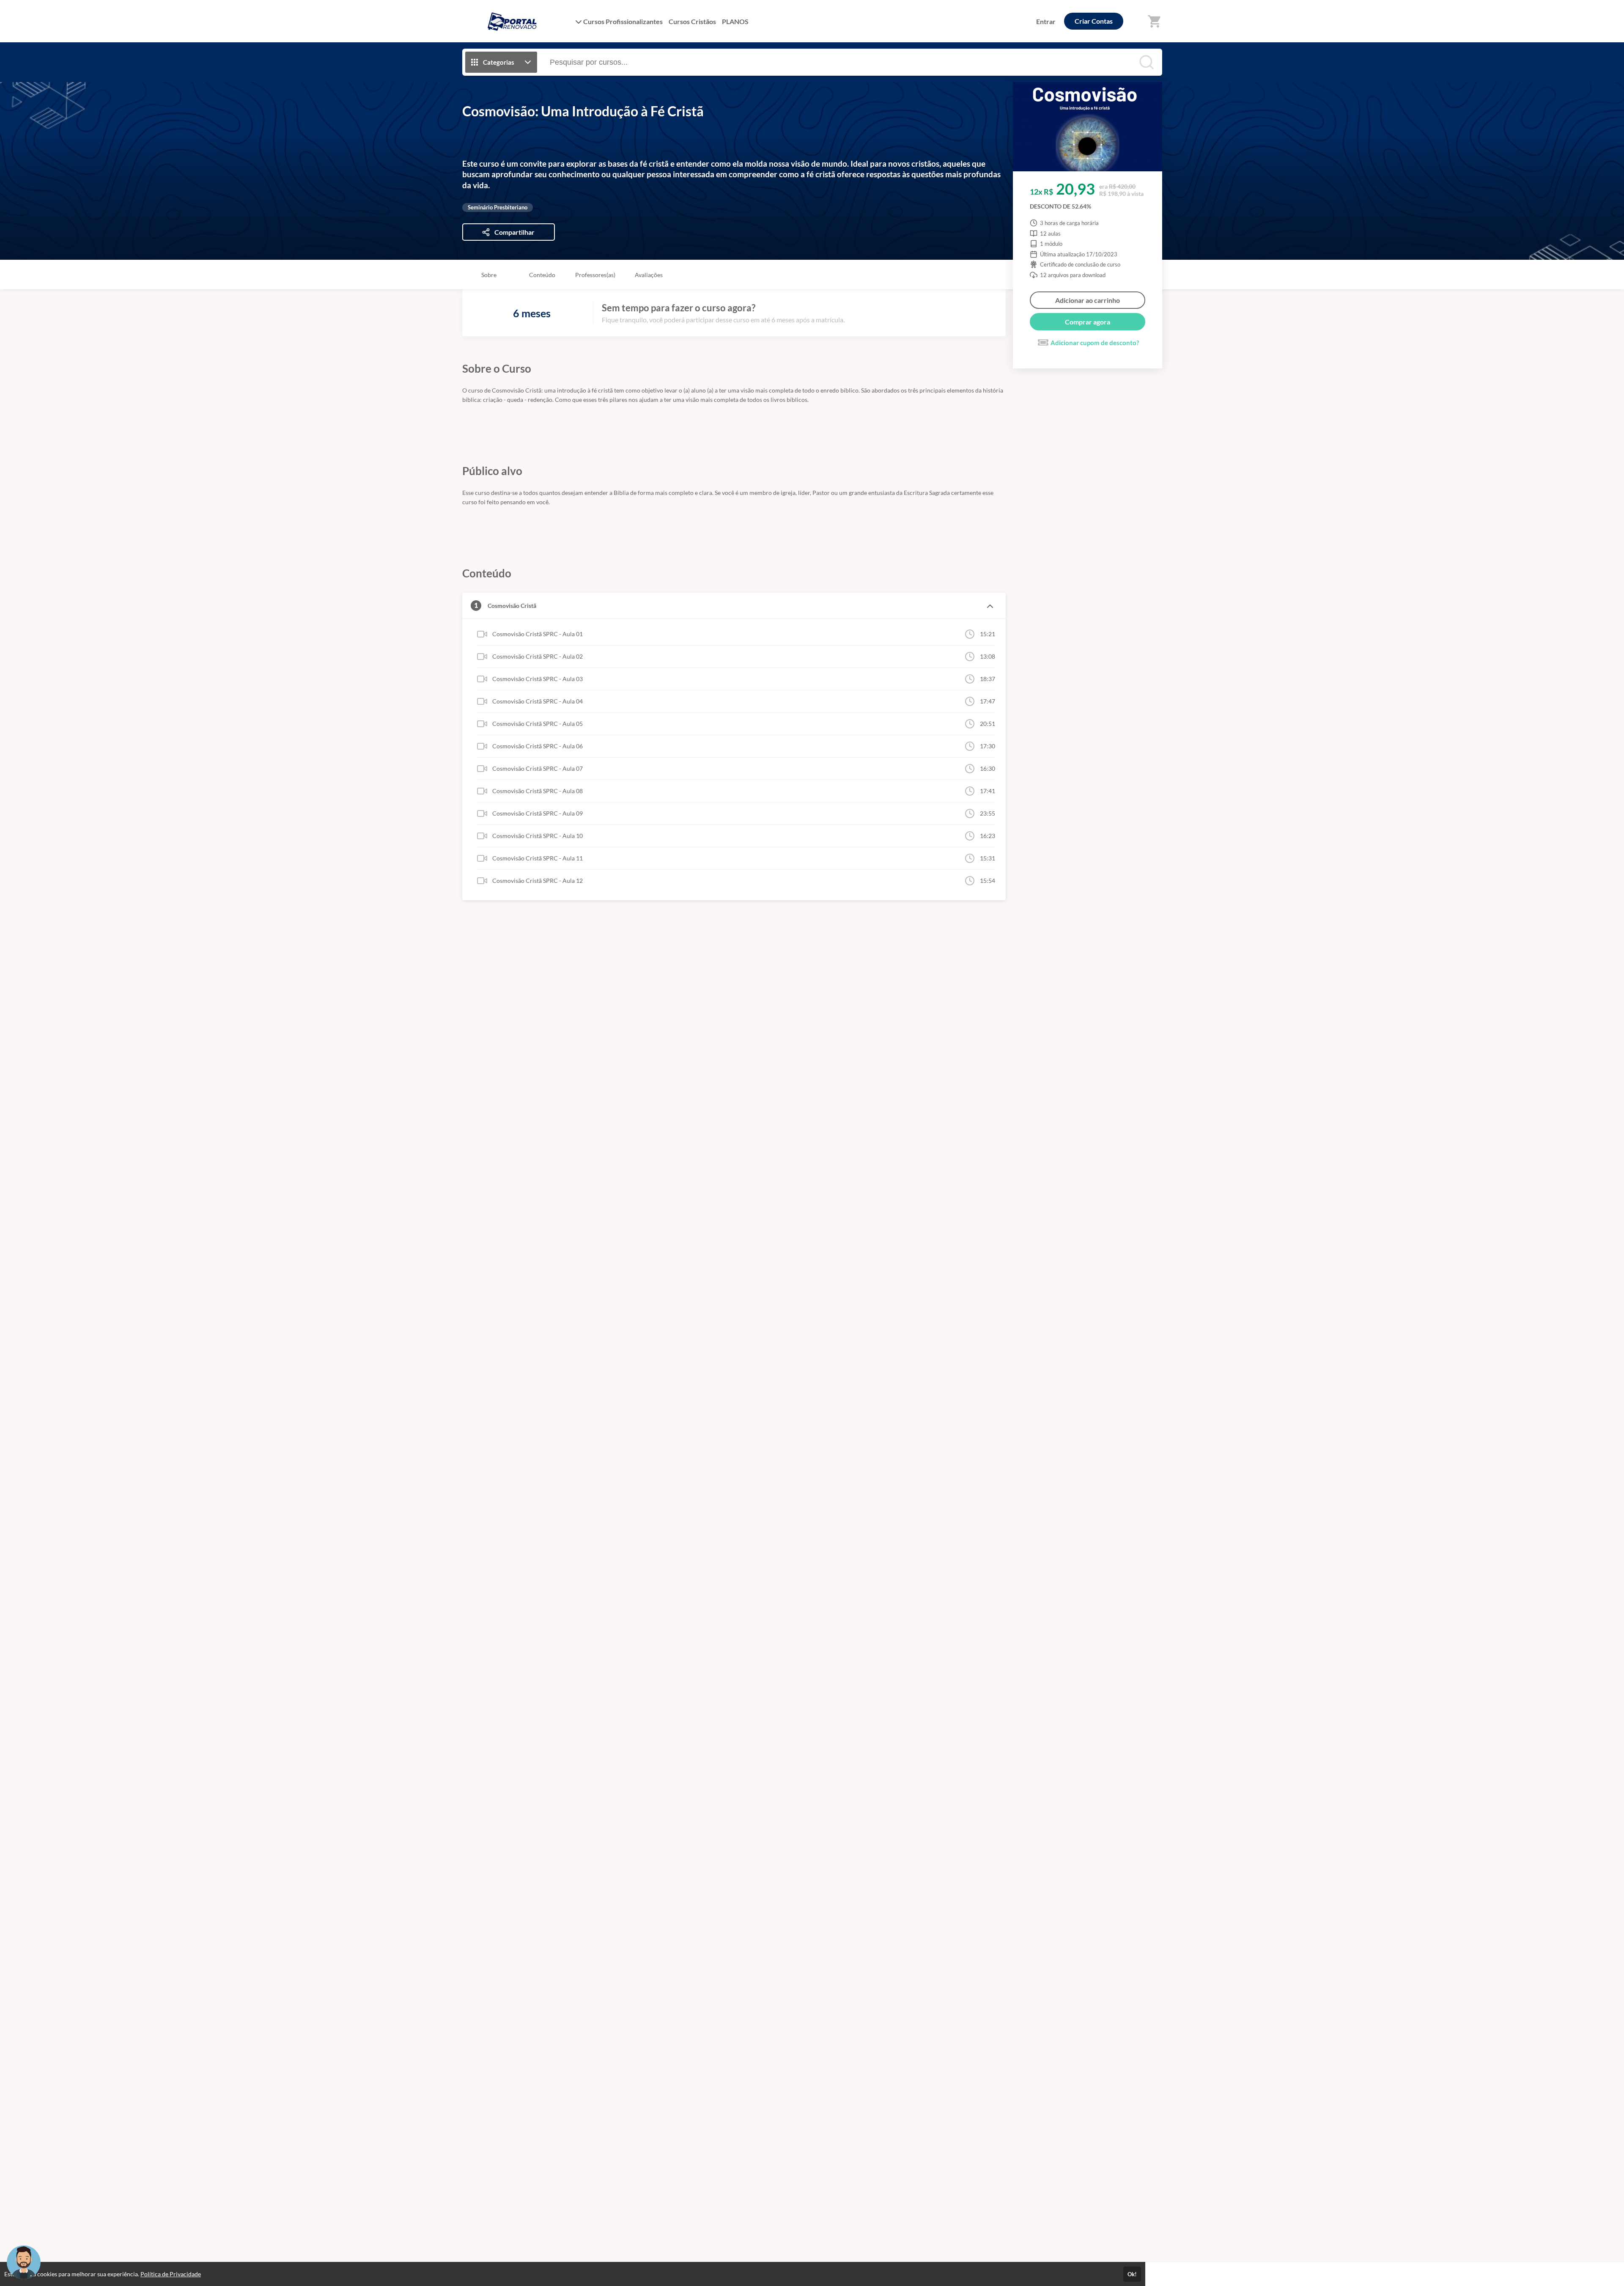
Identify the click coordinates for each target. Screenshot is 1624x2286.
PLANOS (735, 21)
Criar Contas (1094, 21)
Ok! (1132, 2274)
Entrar (1046, 21)
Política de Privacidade (171, 2274)
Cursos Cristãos (692, 21)
